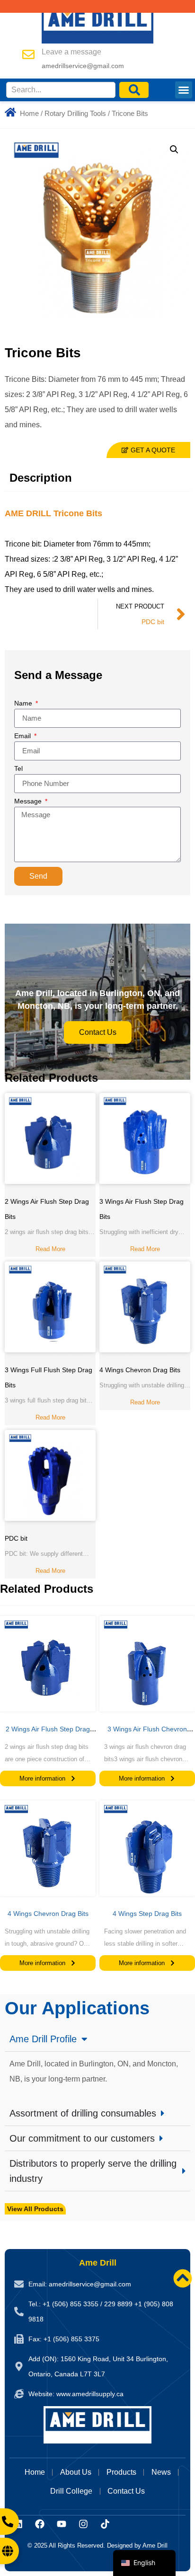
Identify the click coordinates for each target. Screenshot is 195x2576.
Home (29, 114)
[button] (184, 90)
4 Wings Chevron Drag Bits (140, 1370)
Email (23, 736)
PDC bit (16, 1538)
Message (29, 801)
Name (24, 703)
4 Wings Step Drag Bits (147, 1914)
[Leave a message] (28, 54)
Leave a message (71, 52)
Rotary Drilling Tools (75, 114)
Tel (18, 769)
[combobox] (61, 90)
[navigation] (144, 2563)
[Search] (134, 90)
